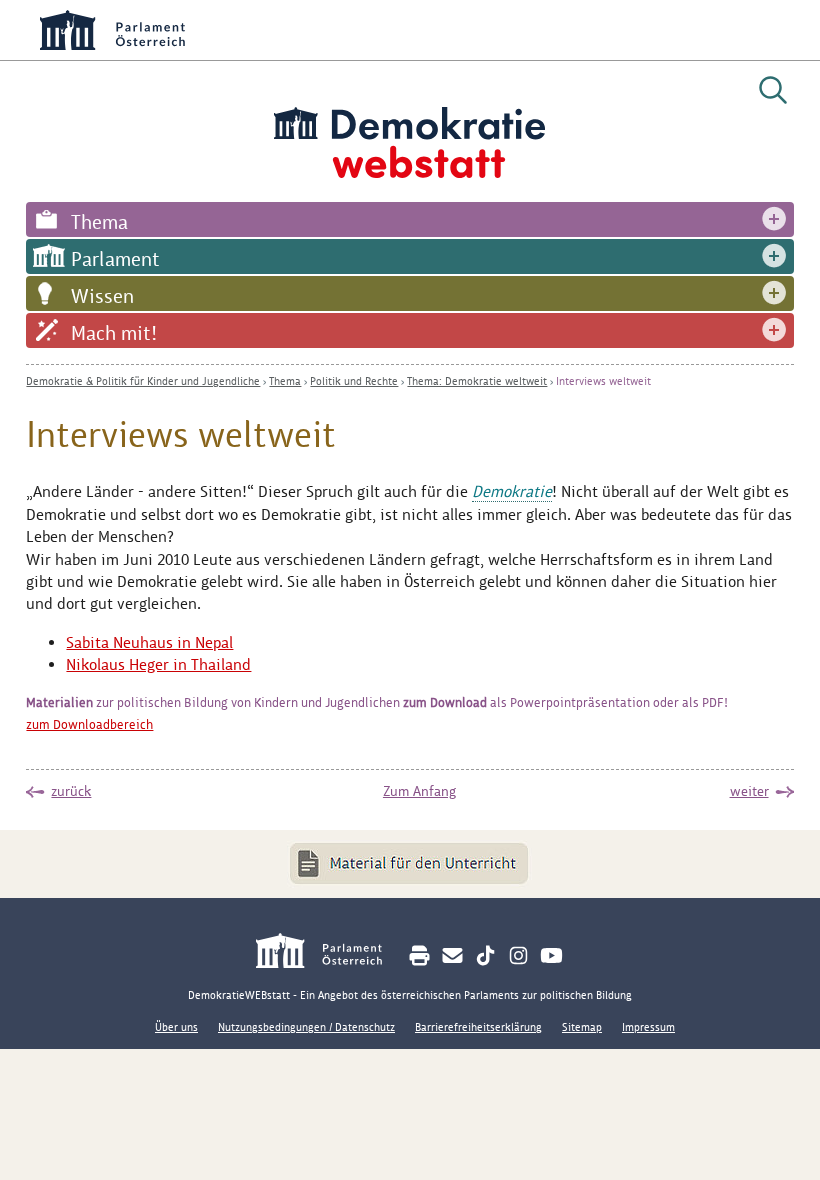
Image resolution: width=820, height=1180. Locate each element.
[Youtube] (551, 955)
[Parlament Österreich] (329, 953)
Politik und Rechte (354, 381)
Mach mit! (114, 333)
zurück (71, 791)
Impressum (648, 1027)
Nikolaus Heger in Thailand (158, 664)
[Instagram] (518, 955)
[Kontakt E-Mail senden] (452, 955)
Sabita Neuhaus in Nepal (149, 642)
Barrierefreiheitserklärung (478, 1027)
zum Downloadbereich (89, 724)
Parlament (115, 259)
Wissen (102, 296)
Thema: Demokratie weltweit (477, 381)
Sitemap (582, 1027)
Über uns (176, 1027)
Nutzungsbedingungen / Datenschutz (306, 1027)
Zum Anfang (419, 791)
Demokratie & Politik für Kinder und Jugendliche (143, 381)
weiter (749, 791)
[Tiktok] (485, 955)
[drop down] (774, 219)
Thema (99, 222)
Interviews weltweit (603, 381)
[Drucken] (419, 955)
